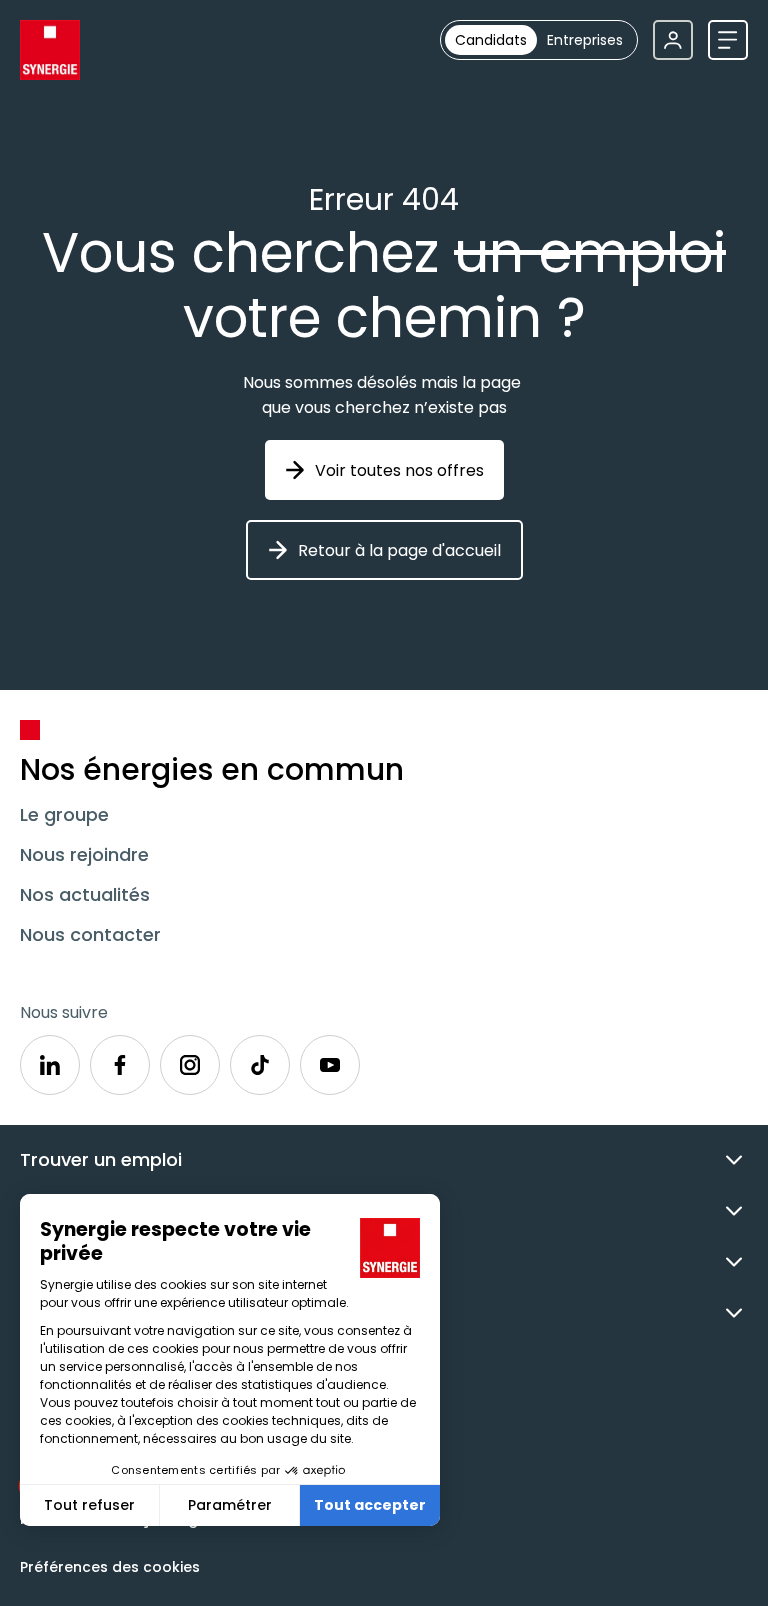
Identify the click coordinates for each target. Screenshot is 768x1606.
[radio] (491, 40)
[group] (539, 40)
